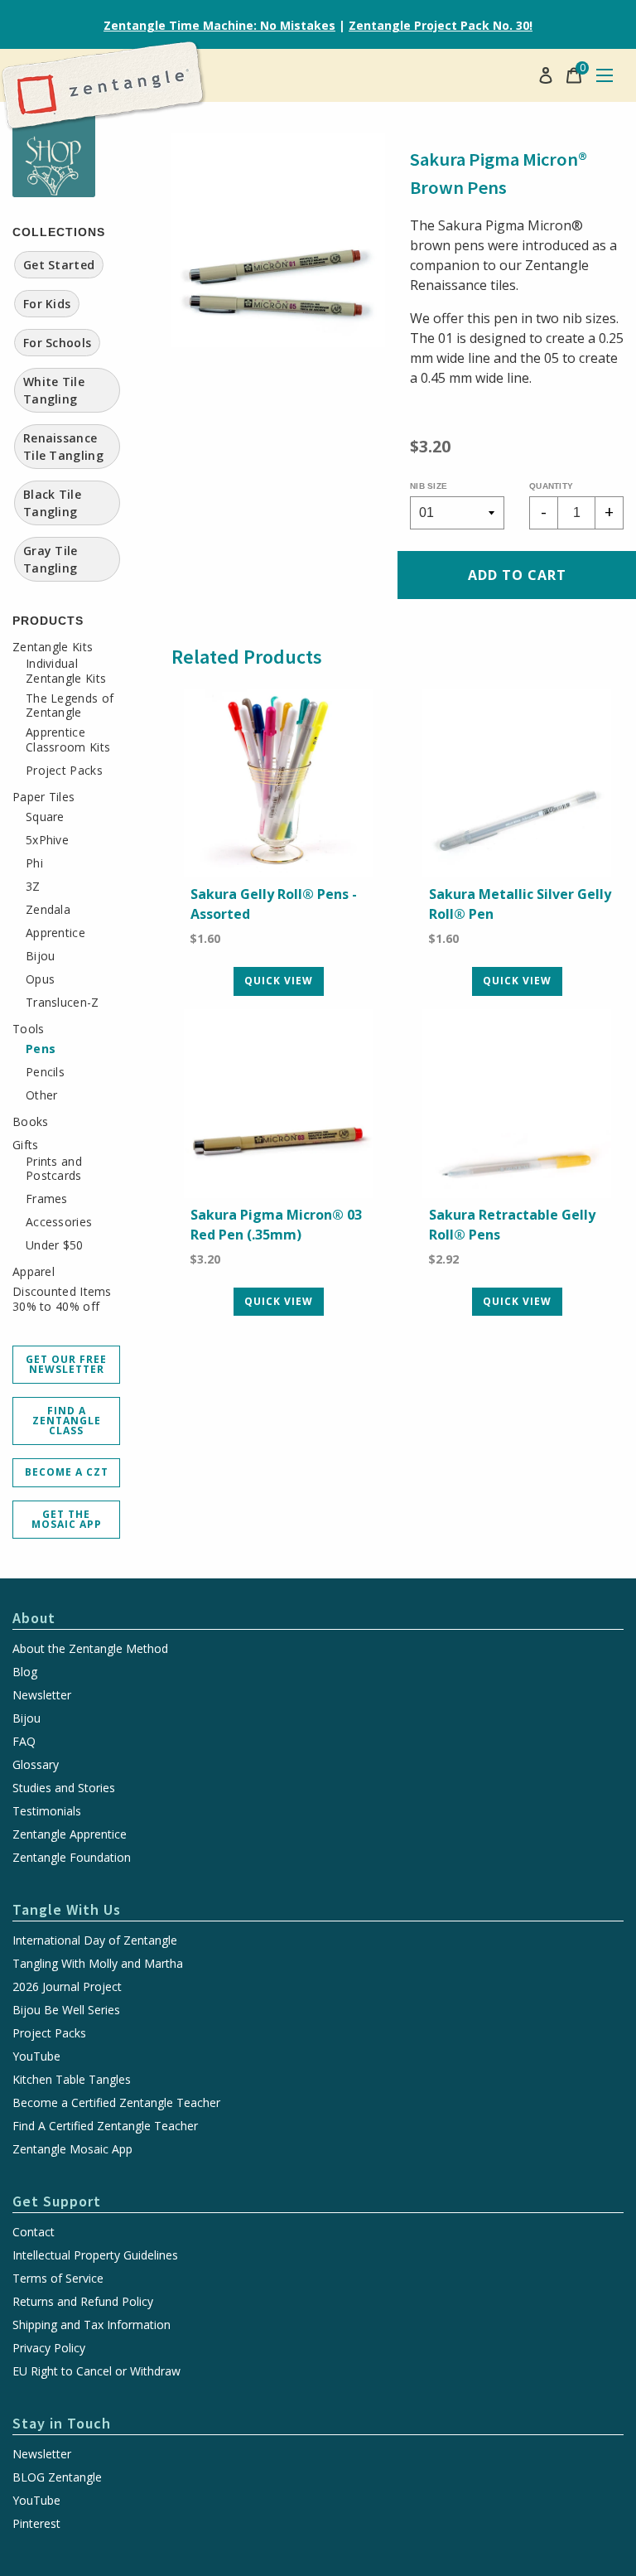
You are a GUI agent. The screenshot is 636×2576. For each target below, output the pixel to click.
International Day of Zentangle (95, 1940)
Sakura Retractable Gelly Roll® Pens (512, 1225)
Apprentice (55, 933)
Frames (47, 1199)
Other (42, 1095)
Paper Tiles (43, 797)
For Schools (57, 343)
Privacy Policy (49, 2348)
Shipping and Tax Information (92, 2325)
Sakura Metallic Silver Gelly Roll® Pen (520, 904)
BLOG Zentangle (57, 2477)
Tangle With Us (67, 1909)
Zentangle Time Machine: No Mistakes (219, 25)
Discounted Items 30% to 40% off (62, 1299)
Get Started (59, 265)
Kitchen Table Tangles (72, 2080)
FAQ (24, 1742)
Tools (29, 1029)
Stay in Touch (62, 2423)
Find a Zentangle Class (67, 1421)
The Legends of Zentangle (70, 706)
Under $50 (55, 1245)
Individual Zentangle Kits (66, 671)
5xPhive (47, 840)
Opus (40, 979)
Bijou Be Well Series (66, 2010)
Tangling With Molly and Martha (98, 1964)
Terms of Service (58, 2279)
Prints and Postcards (54, 1169)
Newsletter (42, 1695)
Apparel (34, 1272)
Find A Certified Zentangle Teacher (105, 2126)
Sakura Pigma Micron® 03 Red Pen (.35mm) (276, 1225)
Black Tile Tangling (52, 503)
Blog (25, 1672)
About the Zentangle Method (90, 1649)
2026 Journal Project (67, 1987)
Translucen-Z (63, 1003)
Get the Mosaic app (67, 1519)
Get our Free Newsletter (66, 1364)
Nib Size (429, 486)
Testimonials (47, 1811)
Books (31, 1122)
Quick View (279, 981)
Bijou (41, 956)
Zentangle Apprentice (70, 1834)
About (34, 1618)
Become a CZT (67, 1472)
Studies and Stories (64, 1788)
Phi (34, 863)
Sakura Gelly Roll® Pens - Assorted (274, 904)
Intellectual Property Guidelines (95, 2255)
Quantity (551, 486)
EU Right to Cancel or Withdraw (96, 2371)
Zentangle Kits (53, 647)
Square (45, 817)
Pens (41, 1049)
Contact (34, 2232)
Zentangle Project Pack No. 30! (441, 25)
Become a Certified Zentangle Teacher (116, 2103)
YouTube (36, 2056)
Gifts (26, 1145)
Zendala (48, 910)
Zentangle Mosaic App (72, 2149)
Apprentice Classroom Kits (68, 739)
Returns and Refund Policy (83, 2302)
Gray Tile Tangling (51, 559)
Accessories (59, 1222)
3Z (33, 887)
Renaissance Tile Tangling (63, 447)
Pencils (45, 1072)
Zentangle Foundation (72, 1858)
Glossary (36, 1765)
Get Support (57, 2201)
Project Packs (64, 771)
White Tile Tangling (54, 390)
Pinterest (36, 2524)
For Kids (47, 304)
